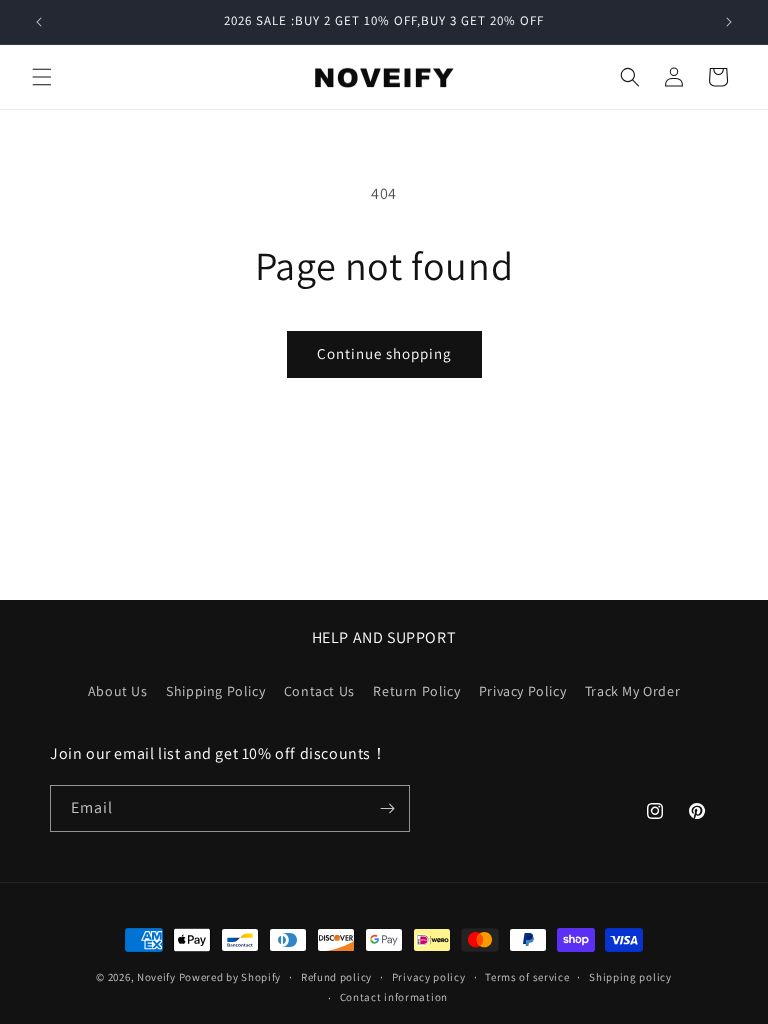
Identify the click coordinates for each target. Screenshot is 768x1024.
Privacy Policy (522, 691)
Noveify (156, 977)
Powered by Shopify (230, 977)
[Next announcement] (729, 22)
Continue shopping (384, 353)
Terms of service (527, 977)
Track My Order (632, 691)
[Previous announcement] (39, 22)
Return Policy (416, 691)
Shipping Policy (215, 691)
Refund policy (336, 977)
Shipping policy (630, 977)
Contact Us (319, 691)
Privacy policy (429, 977)
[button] (42, 77)
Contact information (394, 997)
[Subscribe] (387, 808)
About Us (118, 691)
